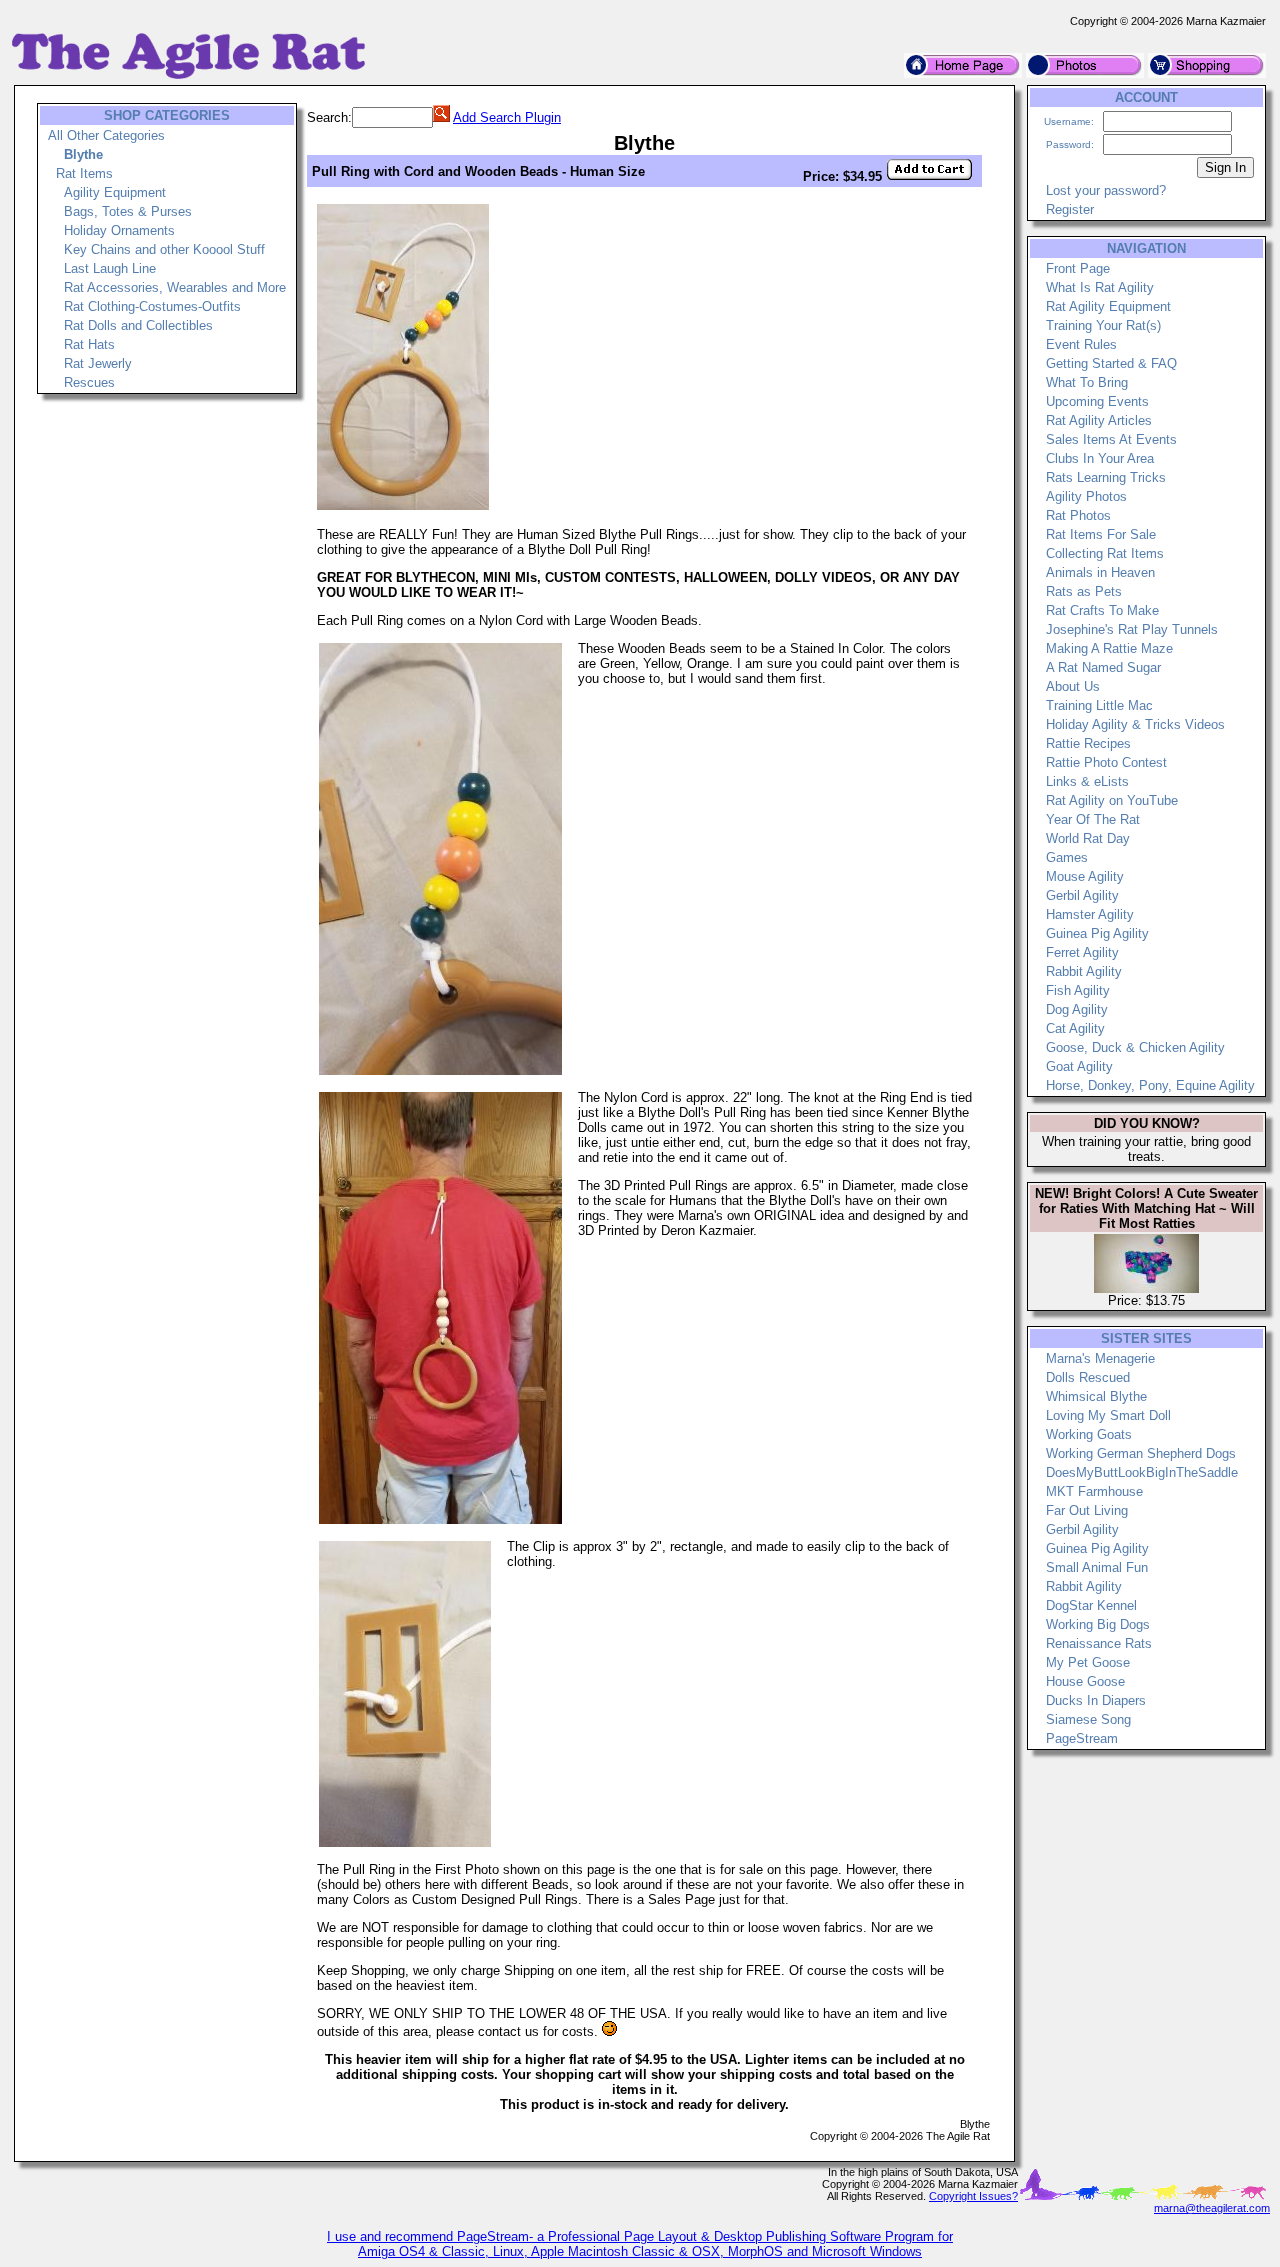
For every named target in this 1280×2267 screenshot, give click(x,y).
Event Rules (1081, 344)
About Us (1073, 686)
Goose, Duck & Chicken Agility (1135, 1047)
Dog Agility (1077, 1009)
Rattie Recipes (1088, 743)
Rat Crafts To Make (1102, 610)
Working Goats (1089, 1434)
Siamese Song (1088, 1719)
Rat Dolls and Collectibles (138, 325)
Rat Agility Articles (1099, 420)
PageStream (1082, 1738)
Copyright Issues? (973, 2196)
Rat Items (84, 173)
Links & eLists (1087, 781)
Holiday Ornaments (119, 230)
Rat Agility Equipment (1108, 306)
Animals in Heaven (1100, 572)
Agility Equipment (115, 192)
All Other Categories (106, 135)
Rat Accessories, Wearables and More (175, 287)
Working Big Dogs (1098, 1624)
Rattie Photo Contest (1106, 762)
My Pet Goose (1088, 1662)
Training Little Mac (1099, 705)
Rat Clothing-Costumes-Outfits (152, 306)
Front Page (1078, 268)
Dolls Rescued (1088, 1377)
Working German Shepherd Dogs (1141, 1453)
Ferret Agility (1082, 952)
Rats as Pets (1084, 591)
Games (1067, 857)
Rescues (89, 382)
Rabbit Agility (1084, 971)
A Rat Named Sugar (1103, 667)
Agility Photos (1086, 496)
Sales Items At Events (1111, 439)
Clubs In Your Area (1100, 458)
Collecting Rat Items (1105, 553)
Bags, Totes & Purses (128, 211)
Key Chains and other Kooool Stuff (164, 249)
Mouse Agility (1085, 876)
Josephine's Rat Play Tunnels (1132, 629)
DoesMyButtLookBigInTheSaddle (1142, 1472)
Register (1070, 209)
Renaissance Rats (1099, 1643)
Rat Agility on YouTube (1112, 800)
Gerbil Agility (1082, 895)
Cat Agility (1075, 1028)
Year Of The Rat (1093, 819)
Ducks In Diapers (1096, 1700)
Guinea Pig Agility (1097, 933)
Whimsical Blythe (1096, 1396)
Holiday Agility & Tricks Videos (1135, 724)
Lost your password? (1106, 190)
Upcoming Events (1097, 401)
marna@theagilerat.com (1212, 2208)
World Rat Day (1088, 838)
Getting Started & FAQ (1111, 363)
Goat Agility (1079, 1066)
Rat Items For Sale (1101, 534)
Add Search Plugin (507, 117)
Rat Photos (1078, 515)
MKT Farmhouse (1094, 1491)
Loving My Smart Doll (1108, 1415)
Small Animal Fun (1097, 1567)
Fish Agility (1078, 990)
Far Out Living (1087, 1510)
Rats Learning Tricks (1106, 477)
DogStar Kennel (1091, 1605)
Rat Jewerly (98, 363)
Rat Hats (89, 344)
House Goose (1085, 1681)
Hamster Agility (1090, 914)
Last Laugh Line (110, 268)
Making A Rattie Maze (1109, 648)
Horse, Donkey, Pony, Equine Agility (1150, 1085)
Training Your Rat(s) (1103, 325)
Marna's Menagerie (1100, 1358)
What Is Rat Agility (1100, 287)
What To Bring (1087, 382)
